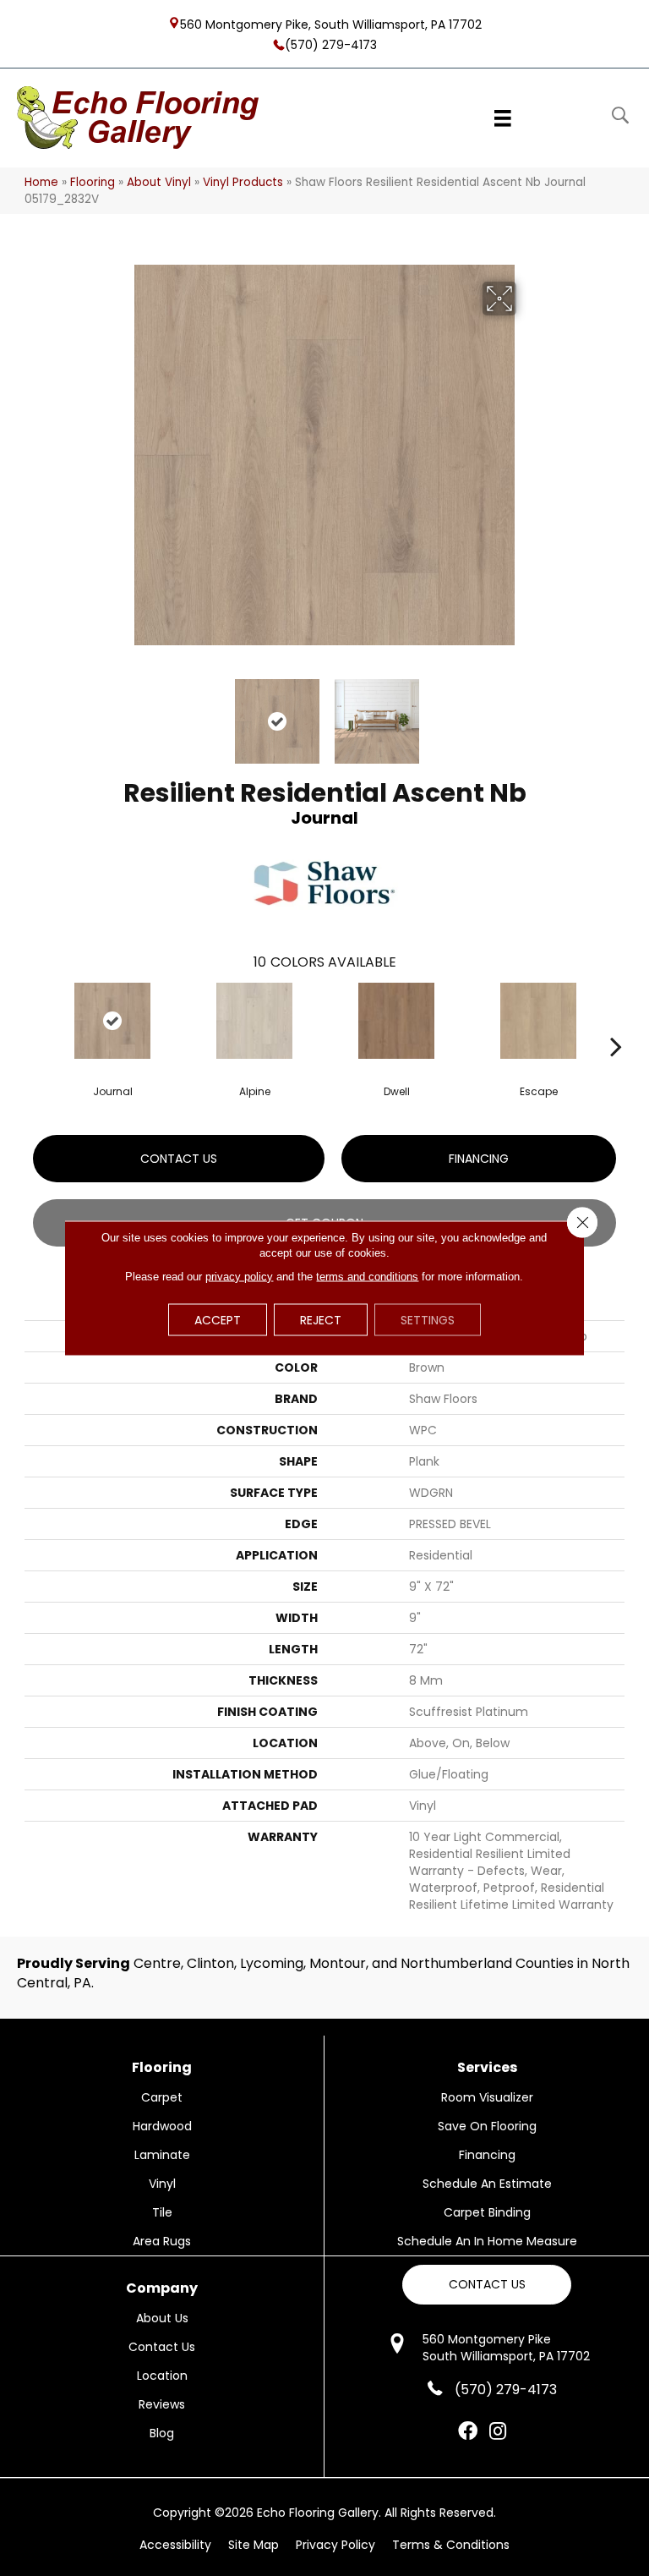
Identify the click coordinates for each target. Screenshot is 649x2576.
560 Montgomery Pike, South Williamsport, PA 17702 (331, 24)
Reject (321, 1320)
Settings (428, 1320)
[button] (487, 2285)
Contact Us (179, 1159)
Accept (218, 1320)
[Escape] (538, 1021)
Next (527, 713)
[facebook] (468, 2432)
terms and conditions (367, 1277)
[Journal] (112, 1021)
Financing (479, 1159)
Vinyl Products (243, 182)
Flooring (93, 182)
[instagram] (498, 2432)
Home (41, 182)
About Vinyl (159, 182)
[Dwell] (396, 1021)
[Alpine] (254, 1021)
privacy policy (239, 1277)
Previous (122, 713)
